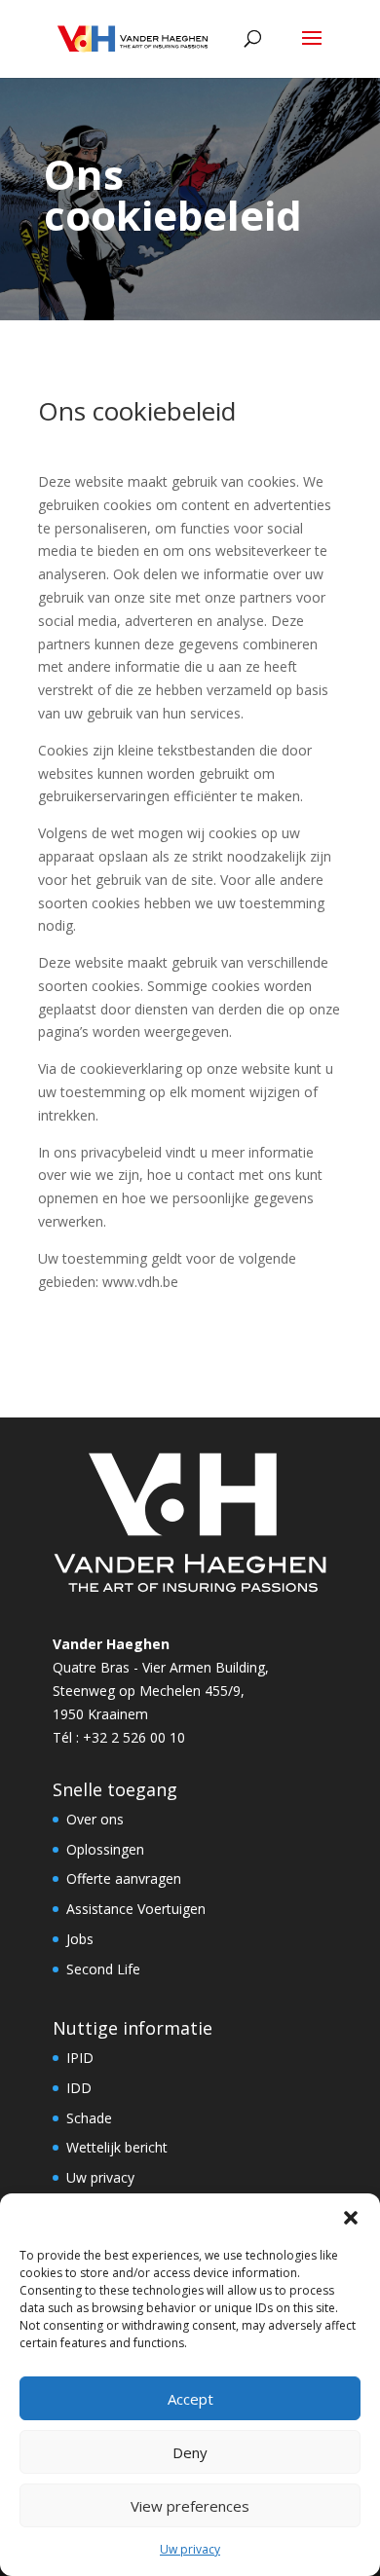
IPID (80, 2058)
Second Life (103, 1969)
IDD (79, 2088)
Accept (190, 2399)
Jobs (80, 1939)
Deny (190, 2452)
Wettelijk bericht (117, 2147)
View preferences (190, 2506)
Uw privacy (190, 2549)
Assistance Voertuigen (136, 1909)
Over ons (95, 1819)
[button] (351, 2218)
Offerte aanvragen (124, 1878)
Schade (89, 2118)
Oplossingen (105, 1849)
